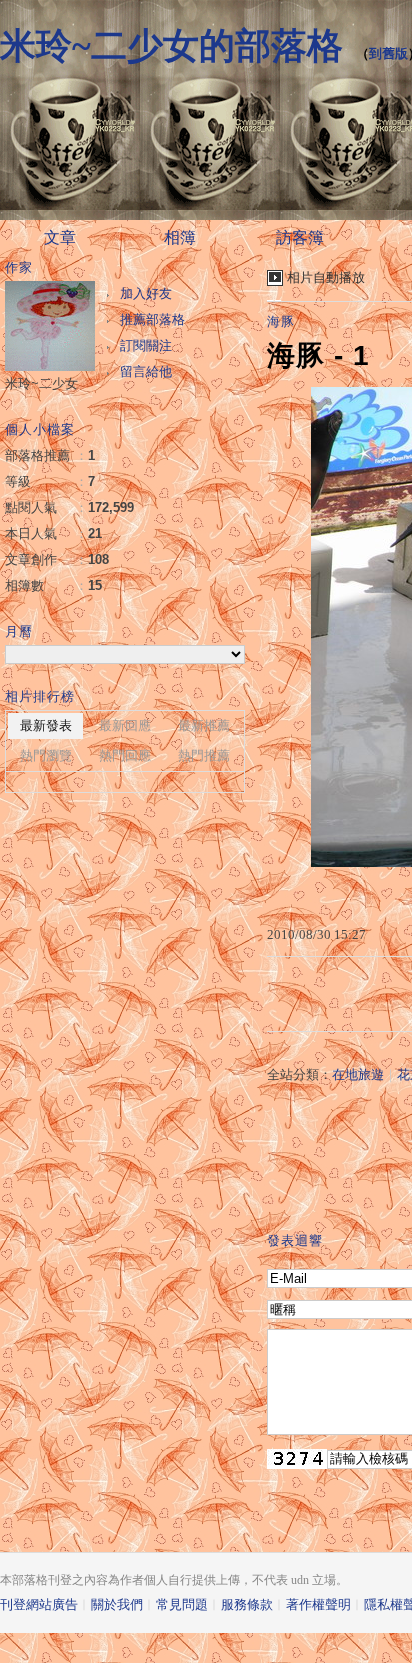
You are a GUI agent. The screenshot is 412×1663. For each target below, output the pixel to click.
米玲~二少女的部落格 (171, 46)
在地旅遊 (358, 1074)
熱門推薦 (204, 755)
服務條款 (247, 1604)
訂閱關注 (146, 345)
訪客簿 (300, 237)
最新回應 (125, 725)
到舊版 (388, 53)
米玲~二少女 (41, 383)
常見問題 (182, 1604)
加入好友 (146, 293)
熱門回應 (125, 755)
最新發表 (46, 725)
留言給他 (146, 371)
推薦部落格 (152, 319)
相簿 (180, 237)
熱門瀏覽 (46, 755)
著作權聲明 (318, 1604)
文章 (60, 237)
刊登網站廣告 (39, 1604)
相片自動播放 (326, 277)
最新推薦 (204, 725)
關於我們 (117, 1604)
